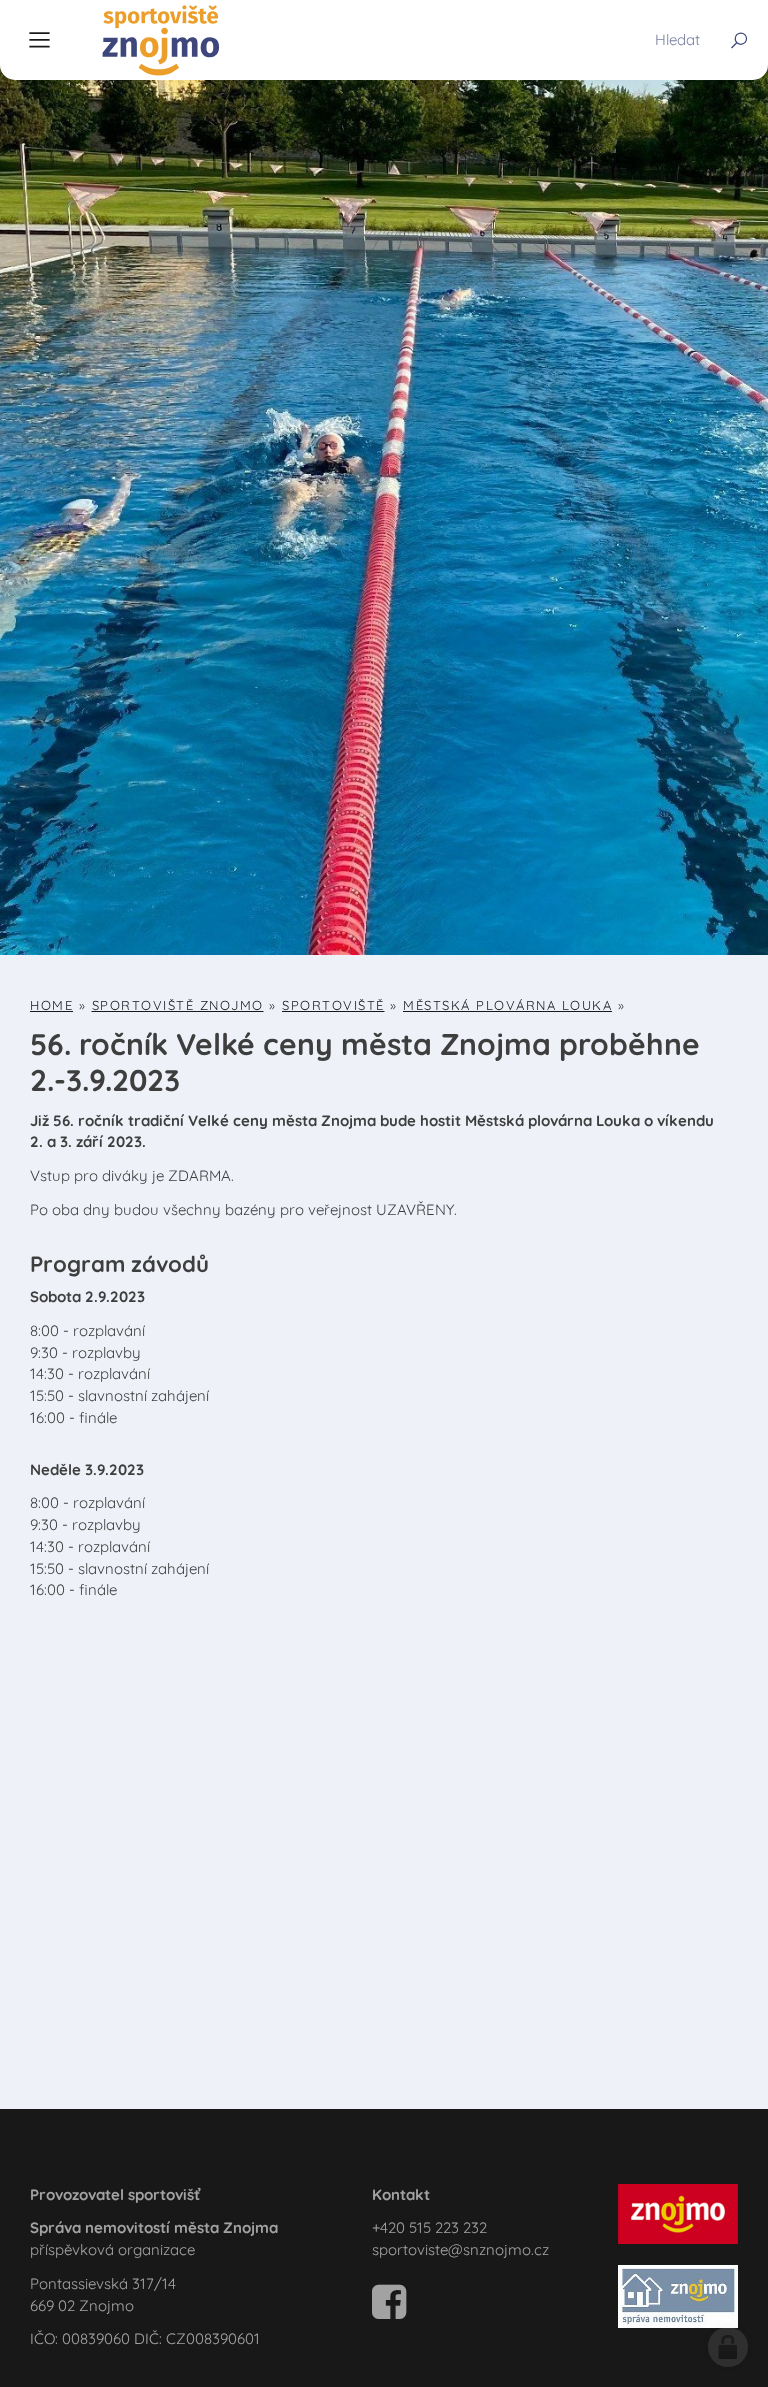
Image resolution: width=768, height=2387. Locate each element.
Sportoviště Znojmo (178, 1005)
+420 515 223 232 (429, 2227)
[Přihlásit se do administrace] (728, 2347)
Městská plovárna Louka (507, 1005)
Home (51, 1005)
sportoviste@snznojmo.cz (460, 2249)
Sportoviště (333, 1005)
